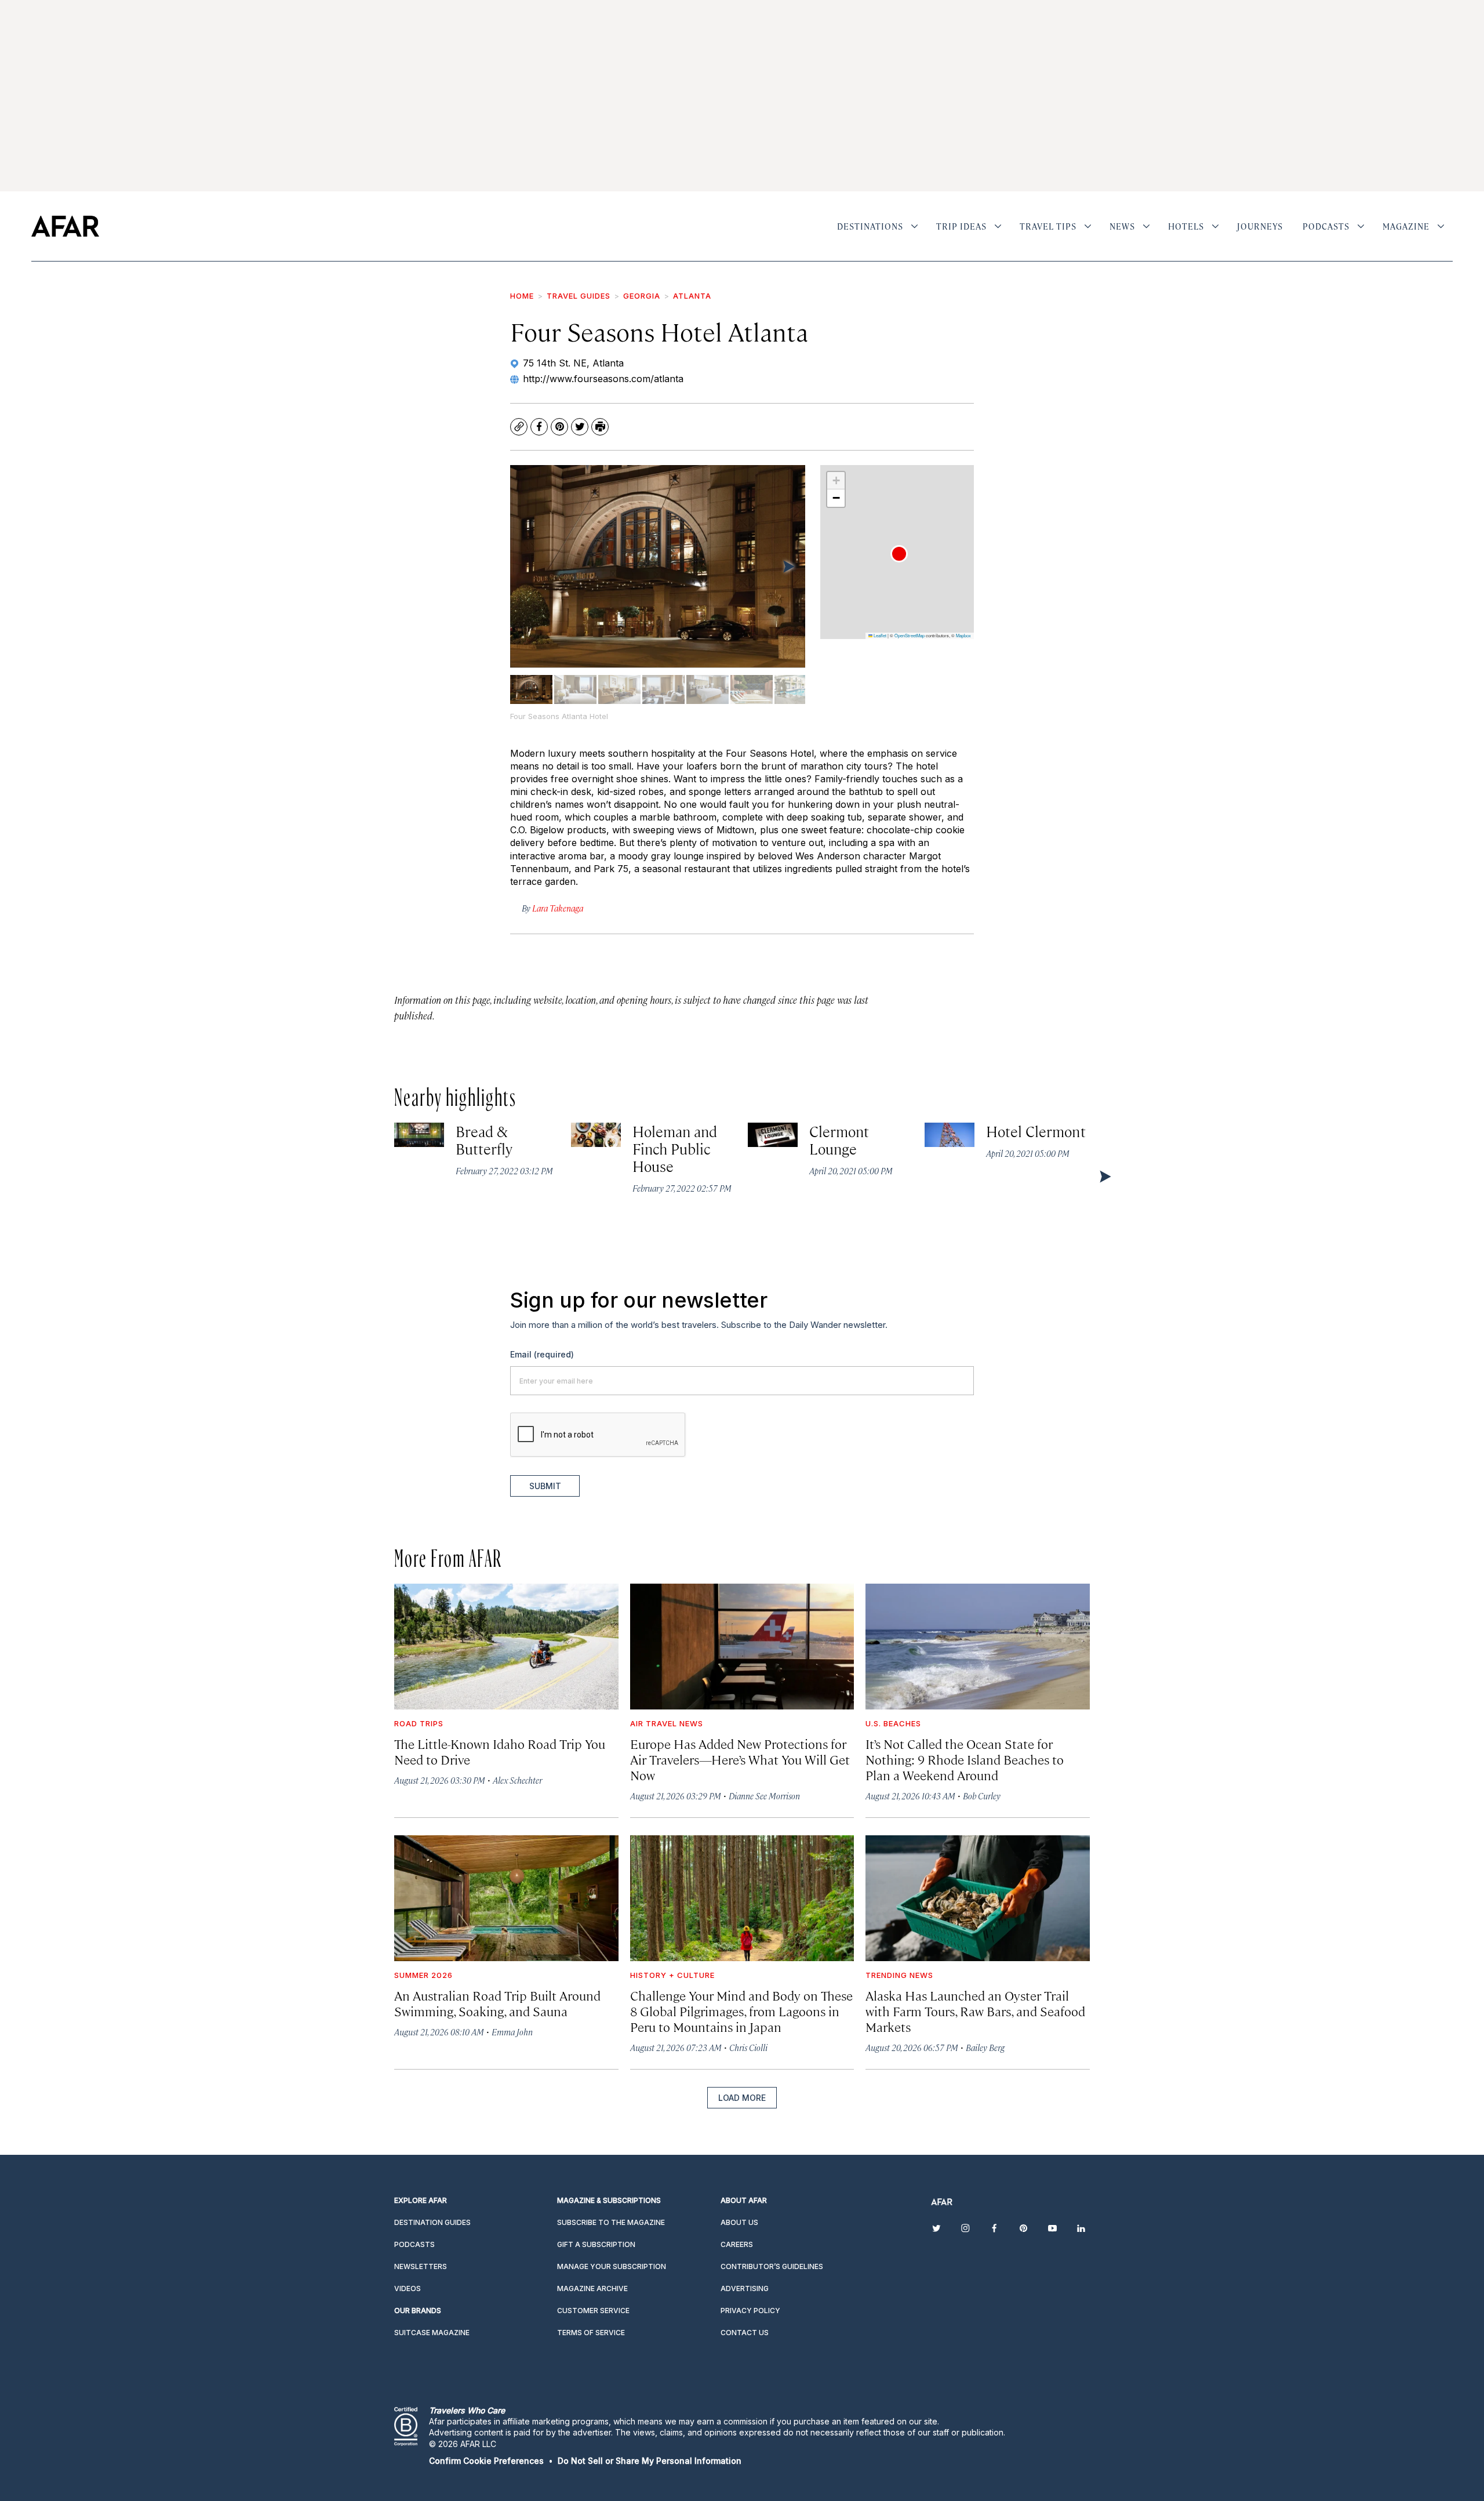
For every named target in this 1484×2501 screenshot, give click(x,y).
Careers (737, 2244)
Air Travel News (667, 1723)
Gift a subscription (596, 2244)
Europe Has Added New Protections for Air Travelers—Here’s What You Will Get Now (740, 1759)
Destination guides (432, 2222)
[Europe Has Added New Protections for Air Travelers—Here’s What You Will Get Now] (742, 1647)
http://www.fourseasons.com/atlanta (603, 379)
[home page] (65, 226)
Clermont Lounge (839, 1140)
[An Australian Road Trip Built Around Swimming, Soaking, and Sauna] (506, 1898)
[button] (899, 554)
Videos (408, 2288)
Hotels (1186, 226)
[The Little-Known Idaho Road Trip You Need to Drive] (506, 1647)
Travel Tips (1048, 226)
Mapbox (963, 635)
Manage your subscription (612, 2266)
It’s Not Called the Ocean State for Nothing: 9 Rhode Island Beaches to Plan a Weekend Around (965, 1759)
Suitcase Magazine (432, 2333)
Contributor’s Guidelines (772, 2266)
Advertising (745, 2288)
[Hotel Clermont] (950, 1135)
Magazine (1406, 226)
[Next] (788, 566)
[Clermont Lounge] (773, 1135)
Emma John (512, 2032)
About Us (739, 2222)
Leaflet (879, 635)
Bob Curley (982, 1796)
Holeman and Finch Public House (675, 1148)
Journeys (1260, 226)
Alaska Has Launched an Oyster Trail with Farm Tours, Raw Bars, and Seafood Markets (975, 2011)
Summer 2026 (423, 1975)
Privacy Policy (750, 2311)
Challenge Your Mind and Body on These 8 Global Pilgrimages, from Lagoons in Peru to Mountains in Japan (741, 2011)
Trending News (899, 1975)
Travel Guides (579, 296)
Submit (545, 1486)
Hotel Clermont (1036, 1131)
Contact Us (745, 2333)
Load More (742, 2098)
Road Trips (419, 1723)
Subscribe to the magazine (611, 2222)
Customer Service (593, 2311)
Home (522, 296)
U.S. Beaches (893, 1723)
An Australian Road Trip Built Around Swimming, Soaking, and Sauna (497, 2003)
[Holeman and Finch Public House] (596, 1135)
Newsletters (421, 2266)
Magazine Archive (592, 2288)
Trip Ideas (961, 226)
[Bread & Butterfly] (419, 1135)
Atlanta (692, 296)
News (1122, 226)
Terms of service (591, 2333)
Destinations (870, 226)
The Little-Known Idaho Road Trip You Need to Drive (500, 1751)
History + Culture (672, 1975)
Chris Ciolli (748, 2047)
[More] (914, 226)
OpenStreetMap (910, 635)
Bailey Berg (985, 2047)
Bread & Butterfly (484, 1140)
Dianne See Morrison (764, 1796)
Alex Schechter (517, 1780)
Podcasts (1326, 226)
